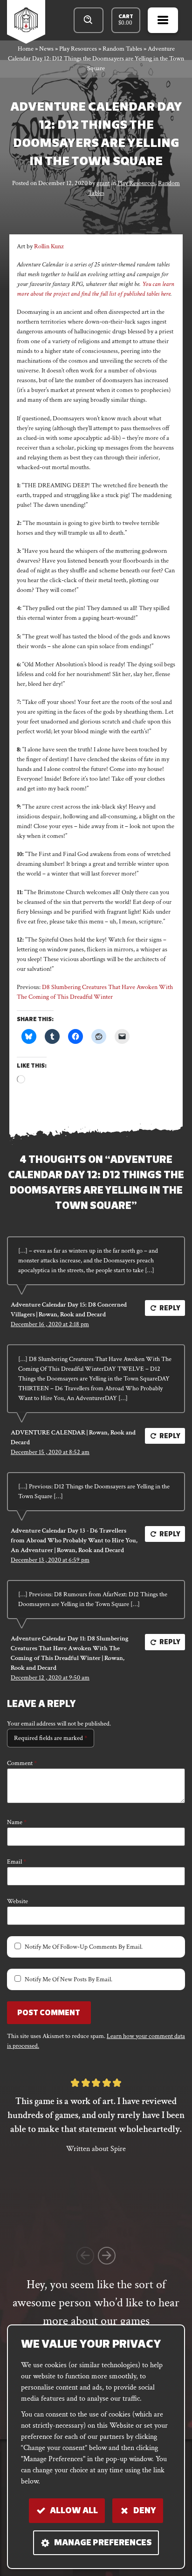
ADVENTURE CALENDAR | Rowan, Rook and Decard (73, 1437)
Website (17, 1901)
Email (17, 1862)
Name (17, 1822)
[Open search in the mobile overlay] (89, 20)
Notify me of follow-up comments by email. (84, 1947)
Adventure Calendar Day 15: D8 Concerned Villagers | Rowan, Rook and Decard (69, 1310)
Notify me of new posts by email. (69, 1979)
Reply (170, 1309)
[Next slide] (107, 2256)
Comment (22, 1763)
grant (103, 183)
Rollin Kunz (49, 246)
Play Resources (136, 183)
